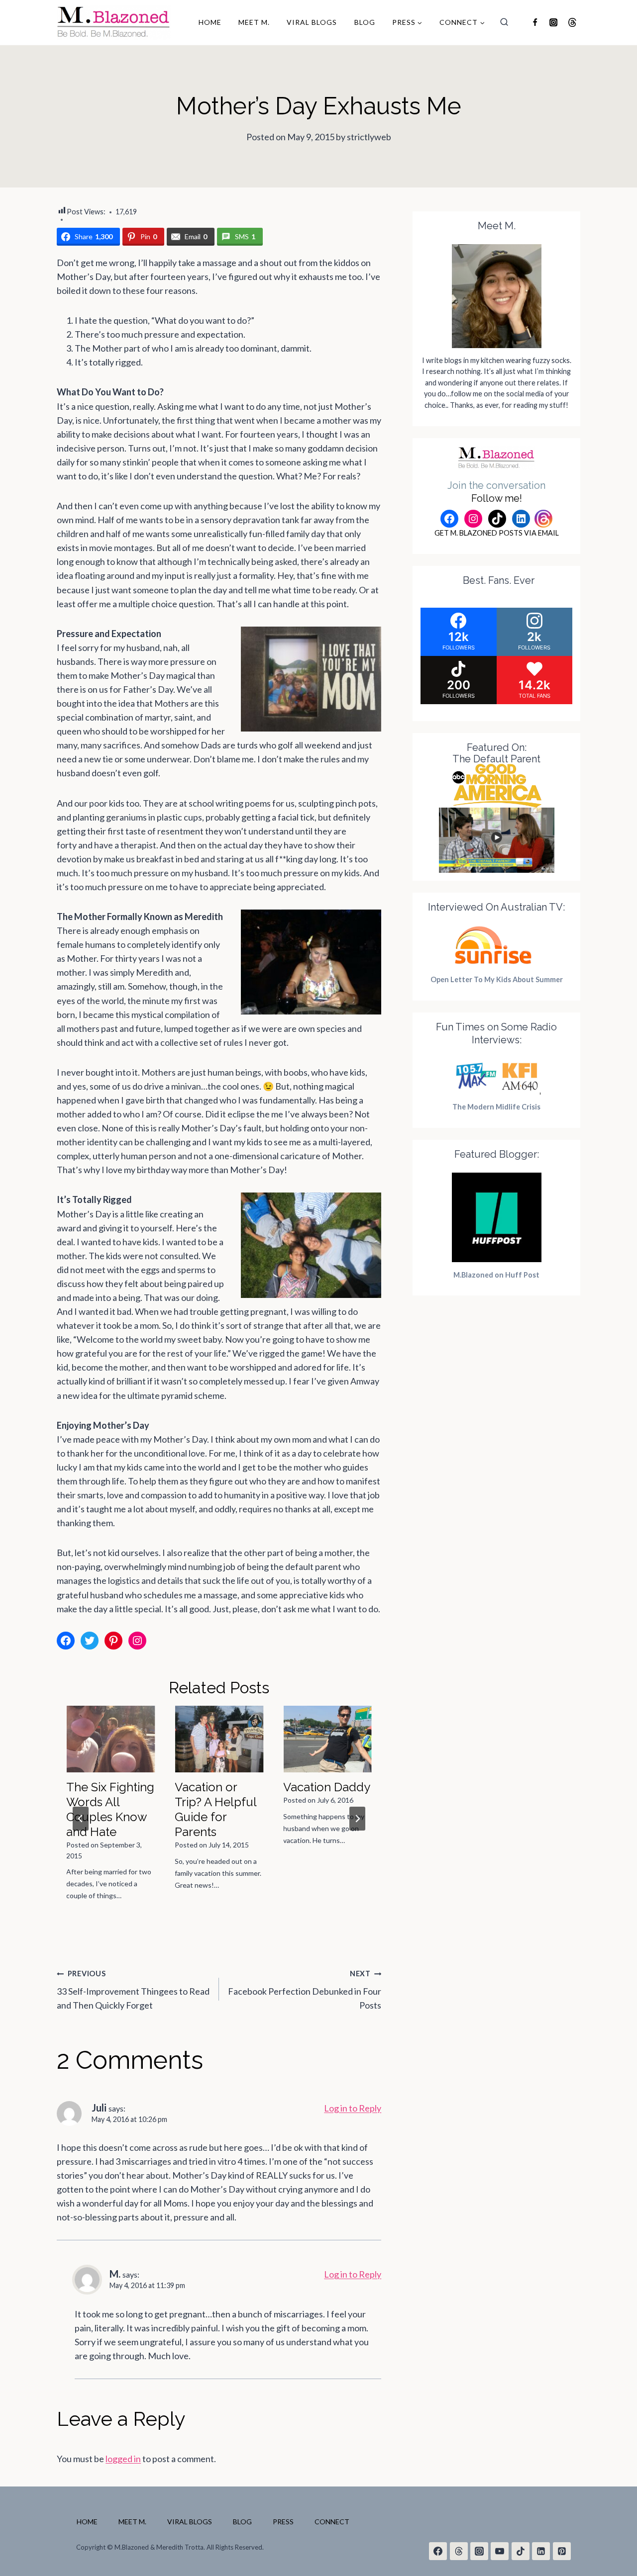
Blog (365, 22)
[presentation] (110, 1739)
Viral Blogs (312, 22)
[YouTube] (500, 2551)
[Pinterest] (562, 2551)
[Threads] (572, 22)
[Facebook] (535, 22)
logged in (123, 2459)
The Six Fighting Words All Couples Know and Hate (110, 1809)
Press (283, 2522)
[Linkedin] (541, 2551)
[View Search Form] (504, 22)
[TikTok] (521, 2551)
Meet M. (254, 22)
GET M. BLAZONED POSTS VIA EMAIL (497, 533)
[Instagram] (553, 22)
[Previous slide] (81, 1819)
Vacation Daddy (327, 1787)
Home (210, 22)
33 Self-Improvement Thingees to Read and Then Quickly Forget (133, 1990)
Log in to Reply (353, 2108)
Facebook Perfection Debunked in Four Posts (305, 1990)
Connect (332, 2522)
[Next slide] (357, 1819)
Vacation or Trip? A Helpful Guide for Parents (215, 1809)
